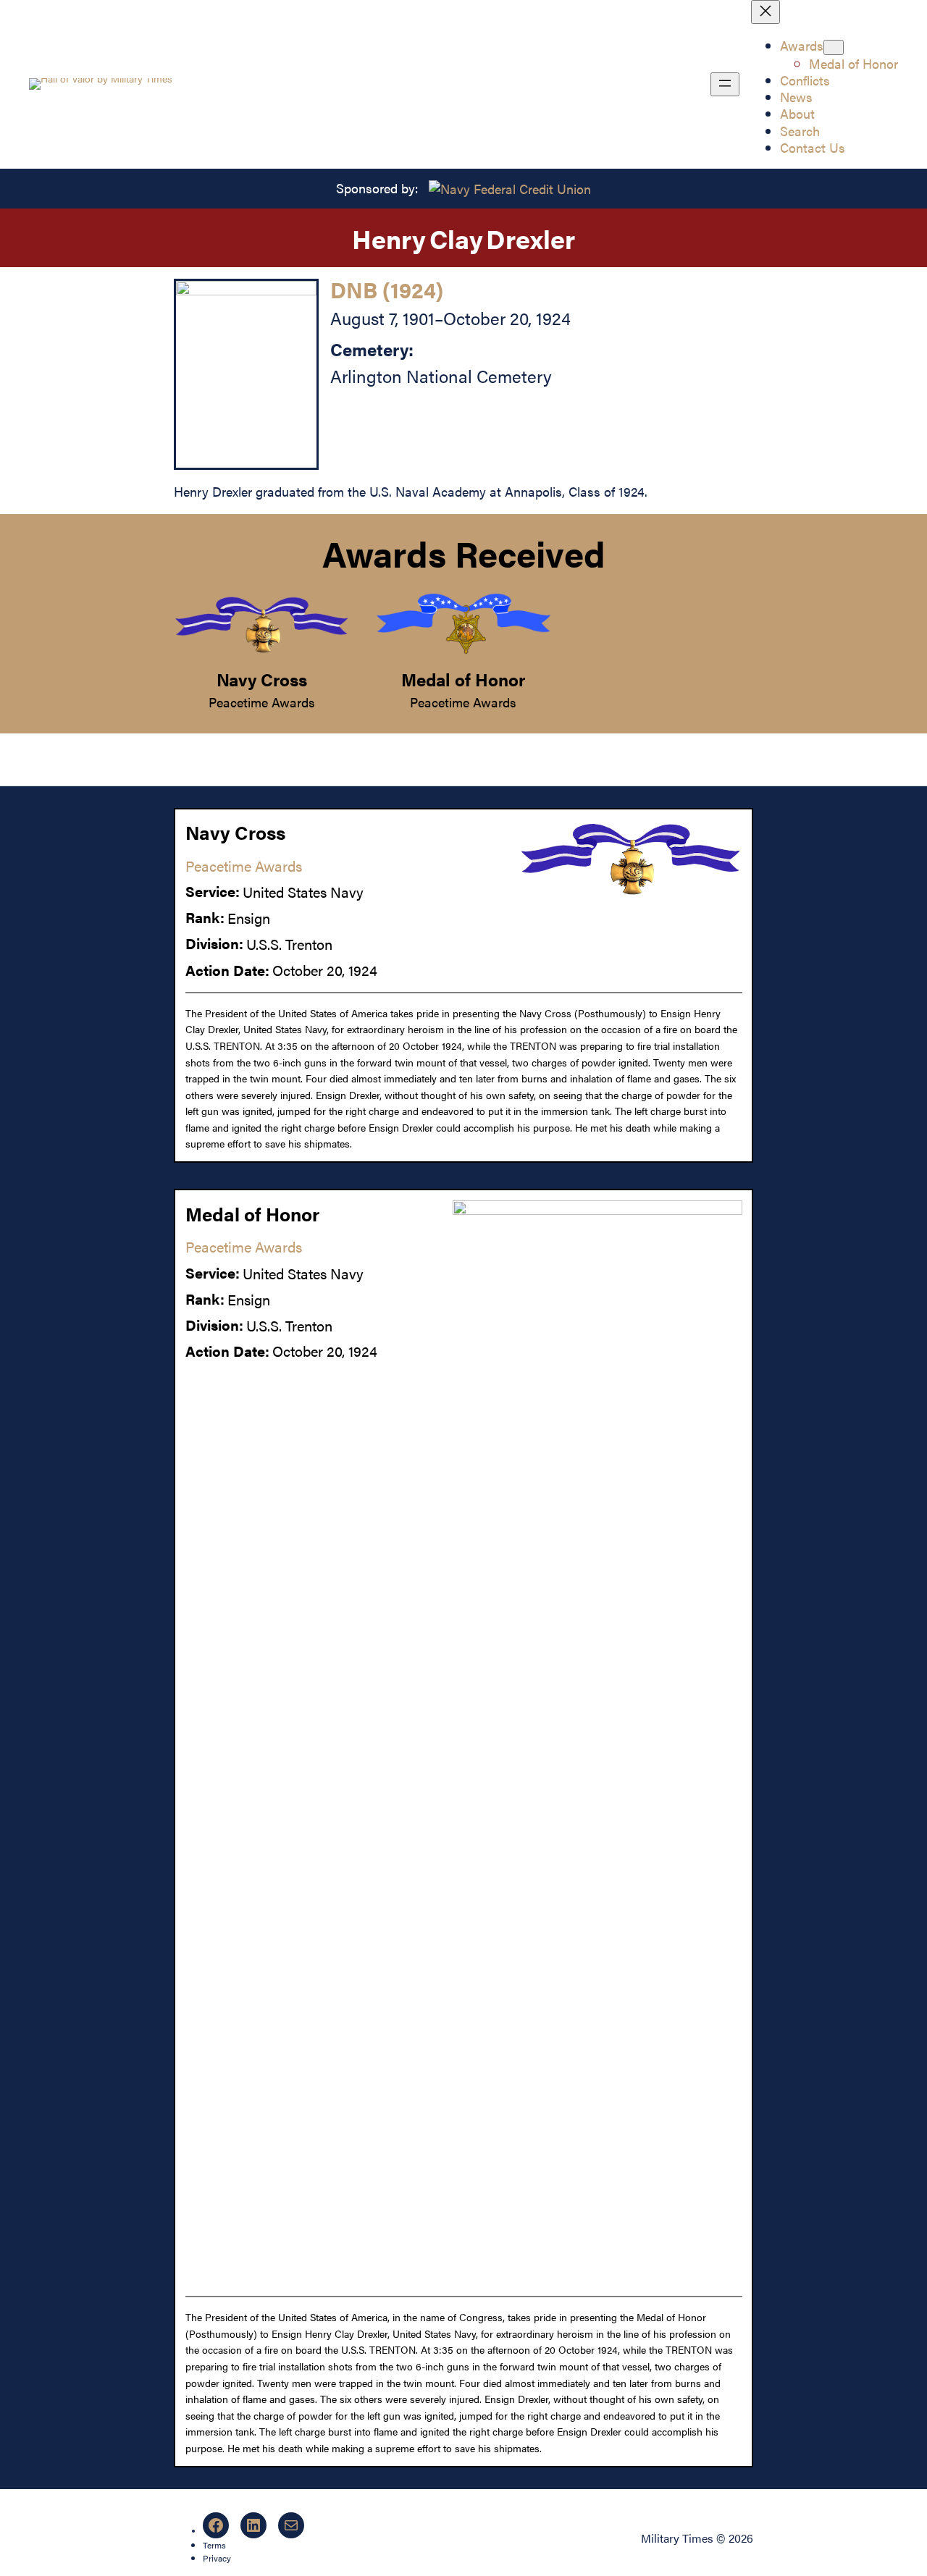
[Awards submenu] (834, 47)
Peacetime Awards (262, 702)
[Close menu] (765, 12)
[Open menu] (725, 84)
